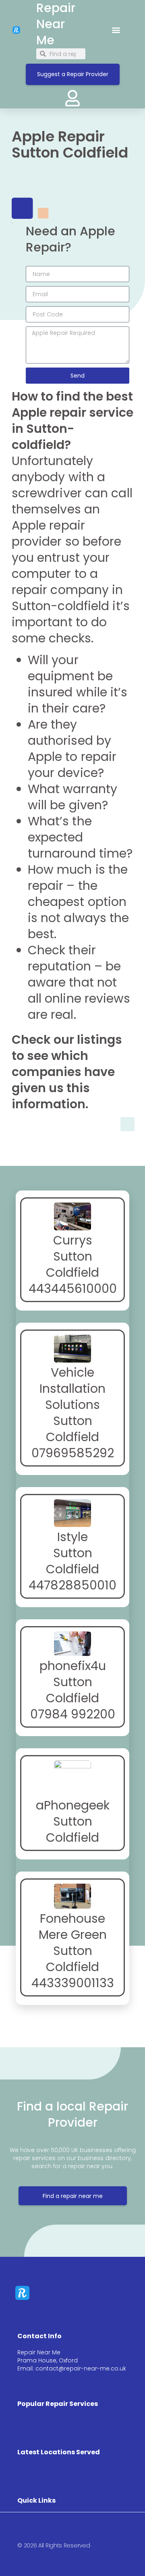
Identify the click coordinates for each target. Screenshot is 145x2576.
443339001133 (73, 1983)
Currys (73, 1240)
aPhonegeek (73, 1805)
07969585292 (73, 1453)
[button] (116, 30)
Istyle (72, 1537)
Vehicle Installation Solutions (72, 1389)
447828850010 (72, 1585)
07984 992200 (73, 1714)
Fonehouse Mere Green (73, 1927)
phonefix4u (73, 1666)
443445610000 (73, 1289)
